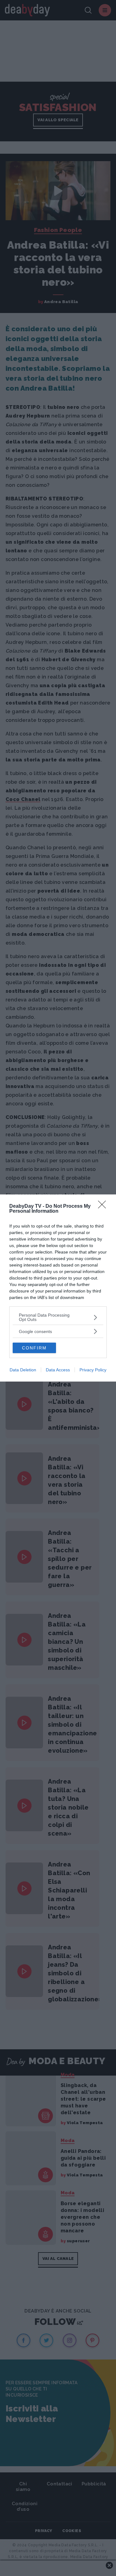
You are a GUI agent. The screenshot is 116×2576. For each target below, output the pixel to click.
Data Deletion (23, 1370)
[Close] (104, 1207)
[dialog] (58, 1288)
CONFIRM (34, 1348)
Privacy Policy (93, 1370)
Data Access (58, 1370)
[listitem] (58, 1317)
